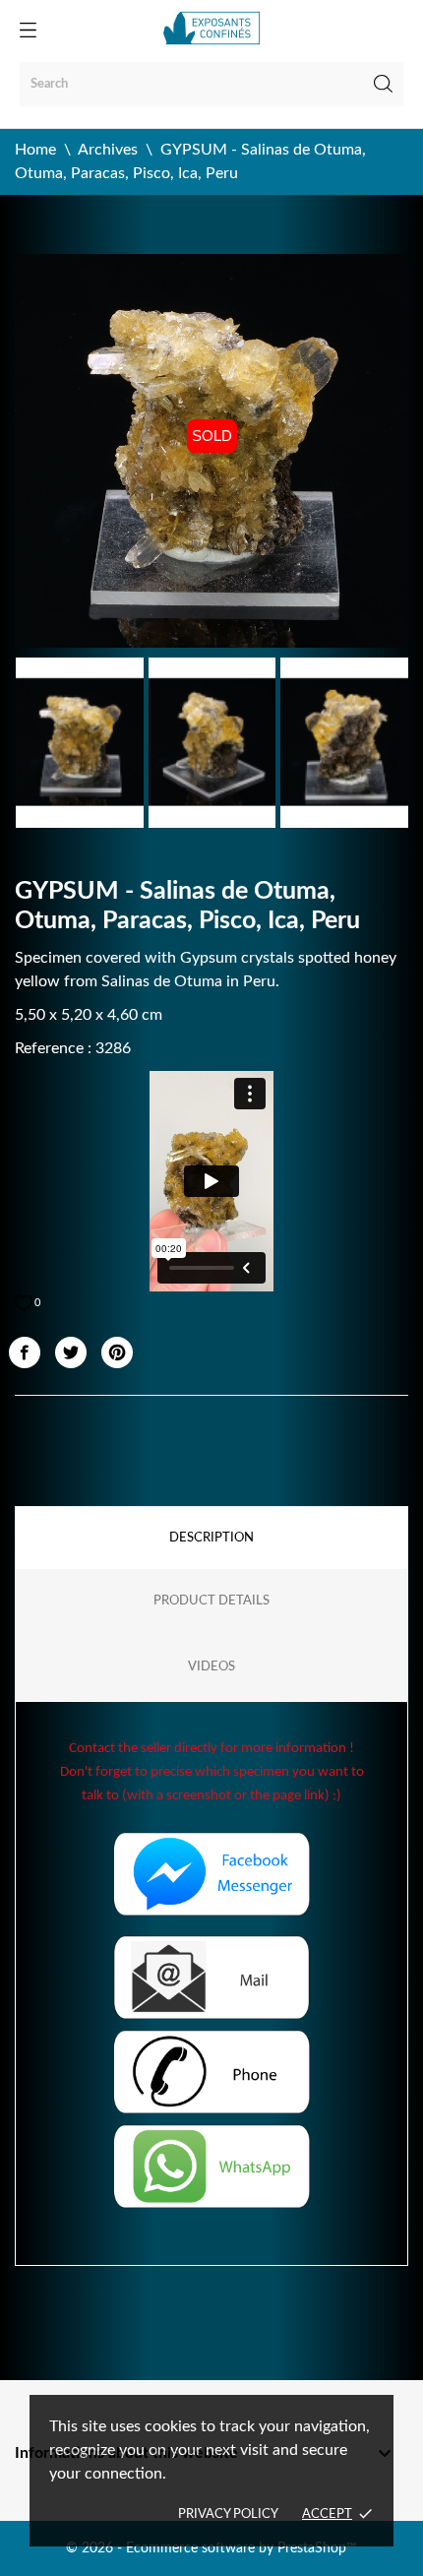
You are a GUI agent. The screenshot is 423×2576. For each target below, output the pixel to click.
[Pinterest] (117, 1352)
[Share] (25, 1352)
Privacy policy (228, 2514)
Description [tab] (211, 1538)
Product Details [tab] (211, 1601)
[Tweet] (71, 1352)
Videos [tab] (211, 1667)
